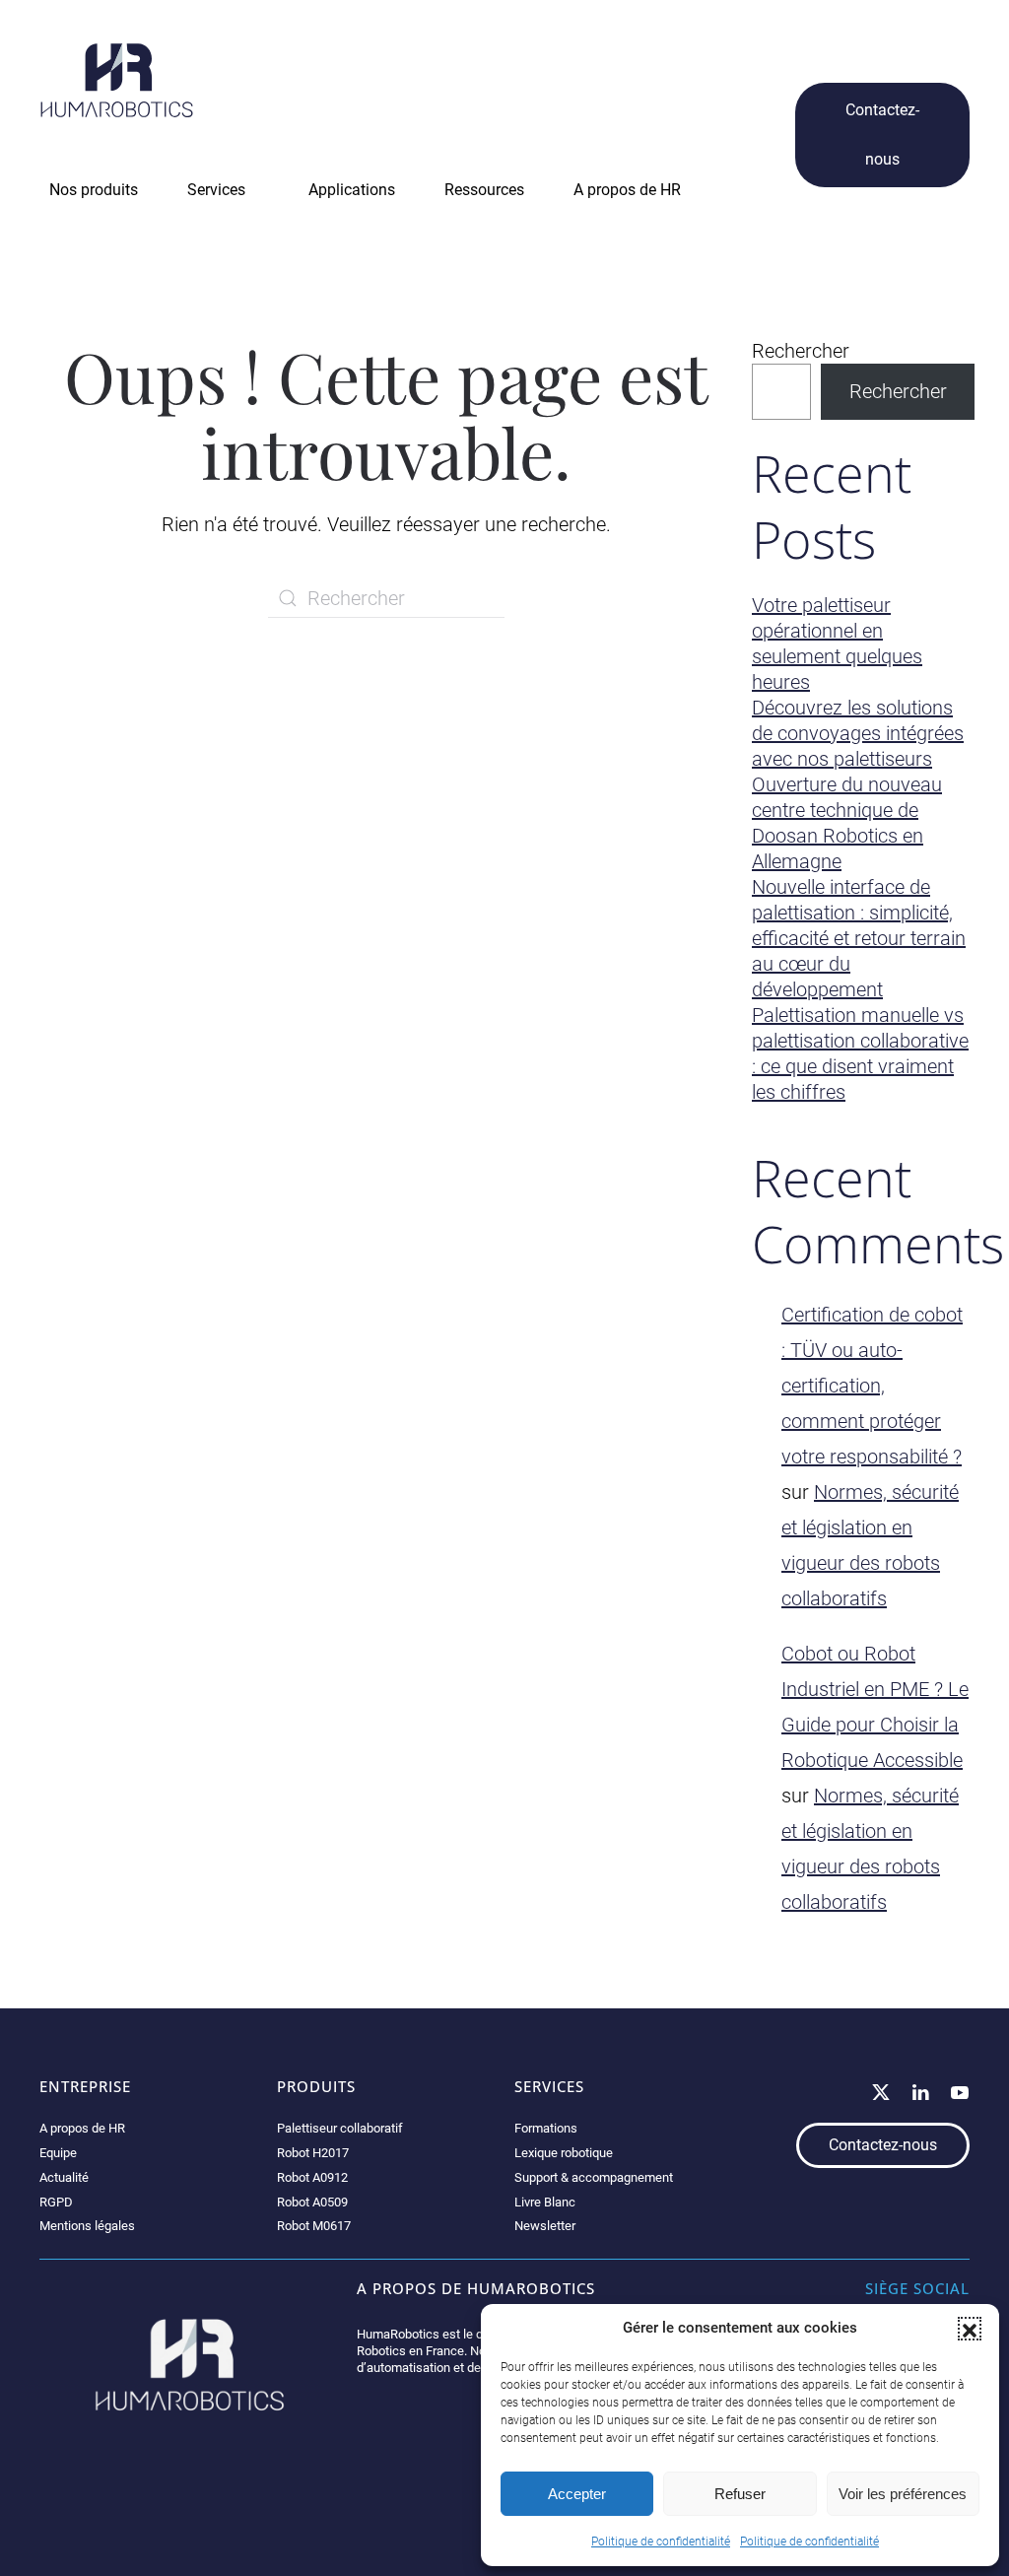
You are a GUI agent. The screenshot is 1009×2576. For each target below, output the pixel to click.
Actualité (64, 2177)
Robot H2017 (313, 2153)
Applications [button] (352, 190)
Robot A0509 (312, 2202)
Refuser (740, 2494)
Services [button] (216, 190)
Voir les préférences (903, 2494)
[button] (970, 2329)
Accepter (577, 2494)
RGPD (56, 2202)
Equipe (58, 2153)
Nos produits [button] (94, 190)
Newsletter (545, 2226)
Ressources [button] (484, 190)
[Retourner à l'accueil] (117, 80)
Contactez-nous (882, 135)
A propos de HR (82, 2128)
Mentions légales (87, 2226)
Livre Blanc (545, 2202)
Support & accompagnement (594, 2177)
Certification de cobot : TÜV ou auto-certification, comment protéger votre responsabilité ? (872, 1386)
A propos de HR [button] (627, 190)
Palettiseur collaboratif (340, 2128)
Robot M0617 (314, 2226)
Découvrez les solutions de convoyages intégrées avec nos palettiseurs (858, 733)
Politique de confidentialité (661, 2542)
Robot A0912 (312, 2177)
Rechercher (801, 351)
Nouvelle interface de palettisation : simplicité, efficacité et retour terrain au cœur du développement (859, 938)
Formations (546, 2128)
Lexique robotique (564, 2153)
